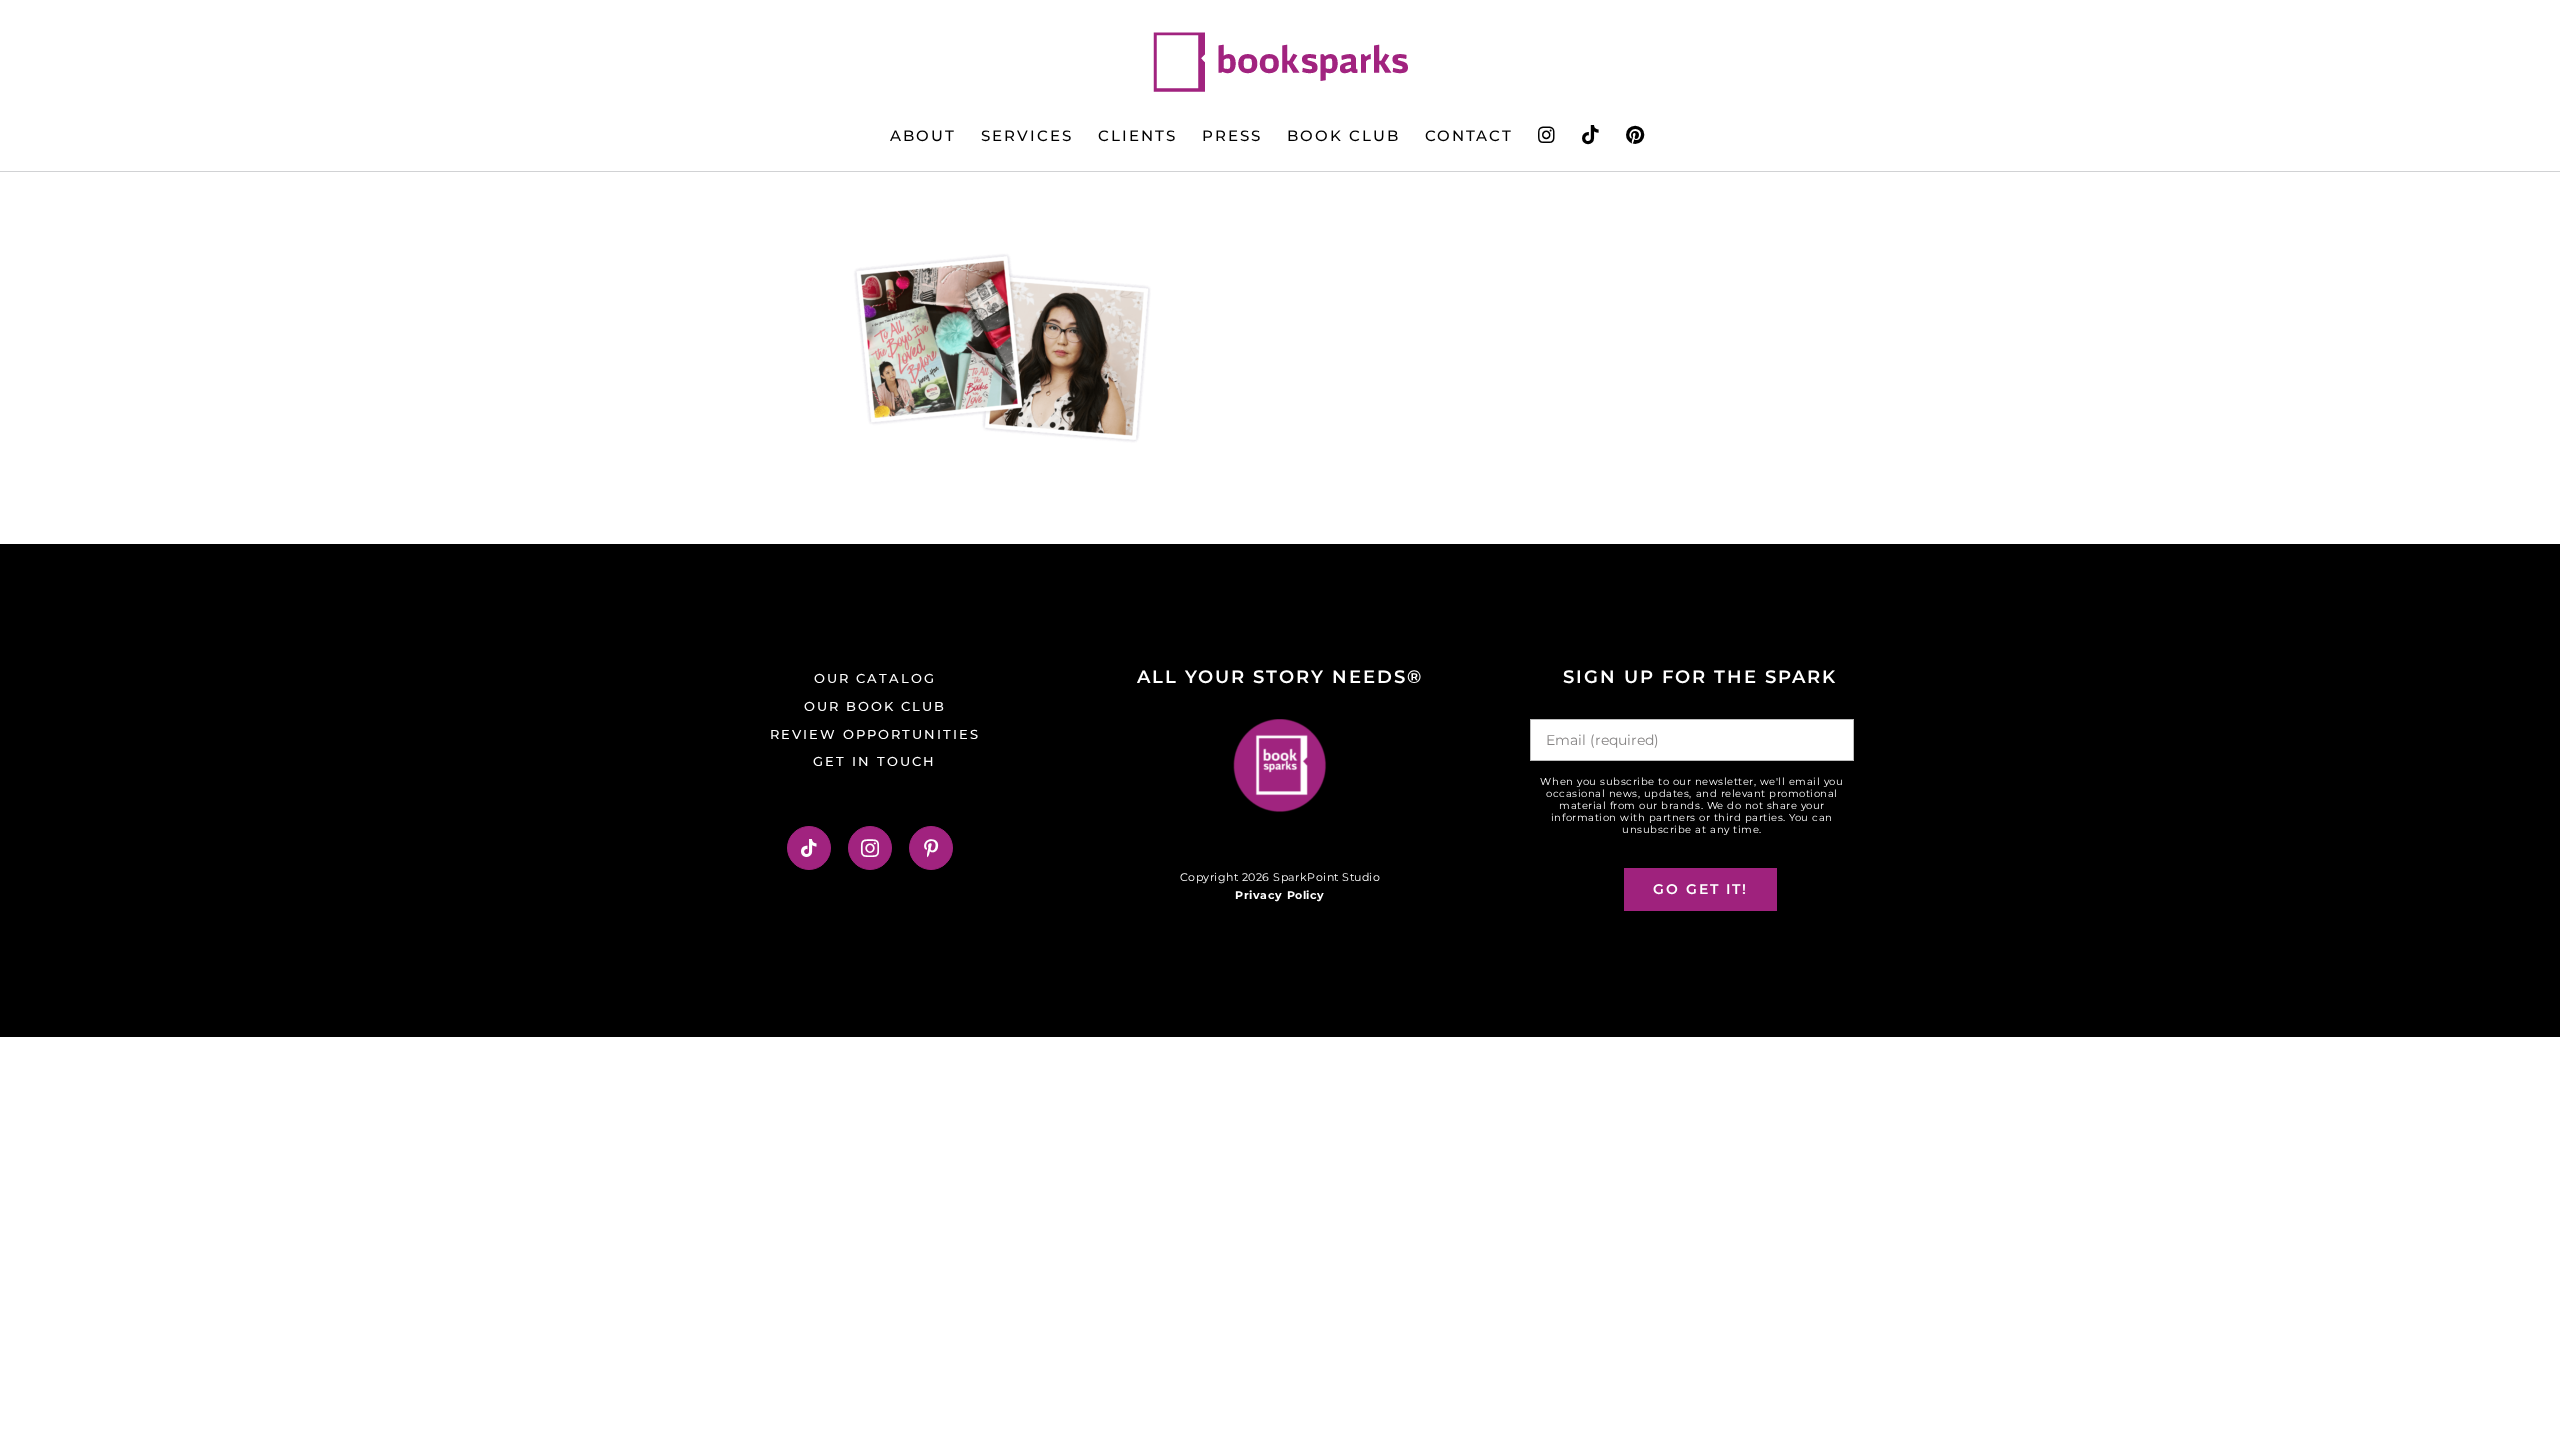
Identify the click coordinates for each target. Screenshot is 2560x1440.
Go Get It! (1700, 889)
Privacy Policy (1279, 895)
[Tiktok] (809, 848)
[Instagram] (870, 848)
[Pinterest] (931, 848)
